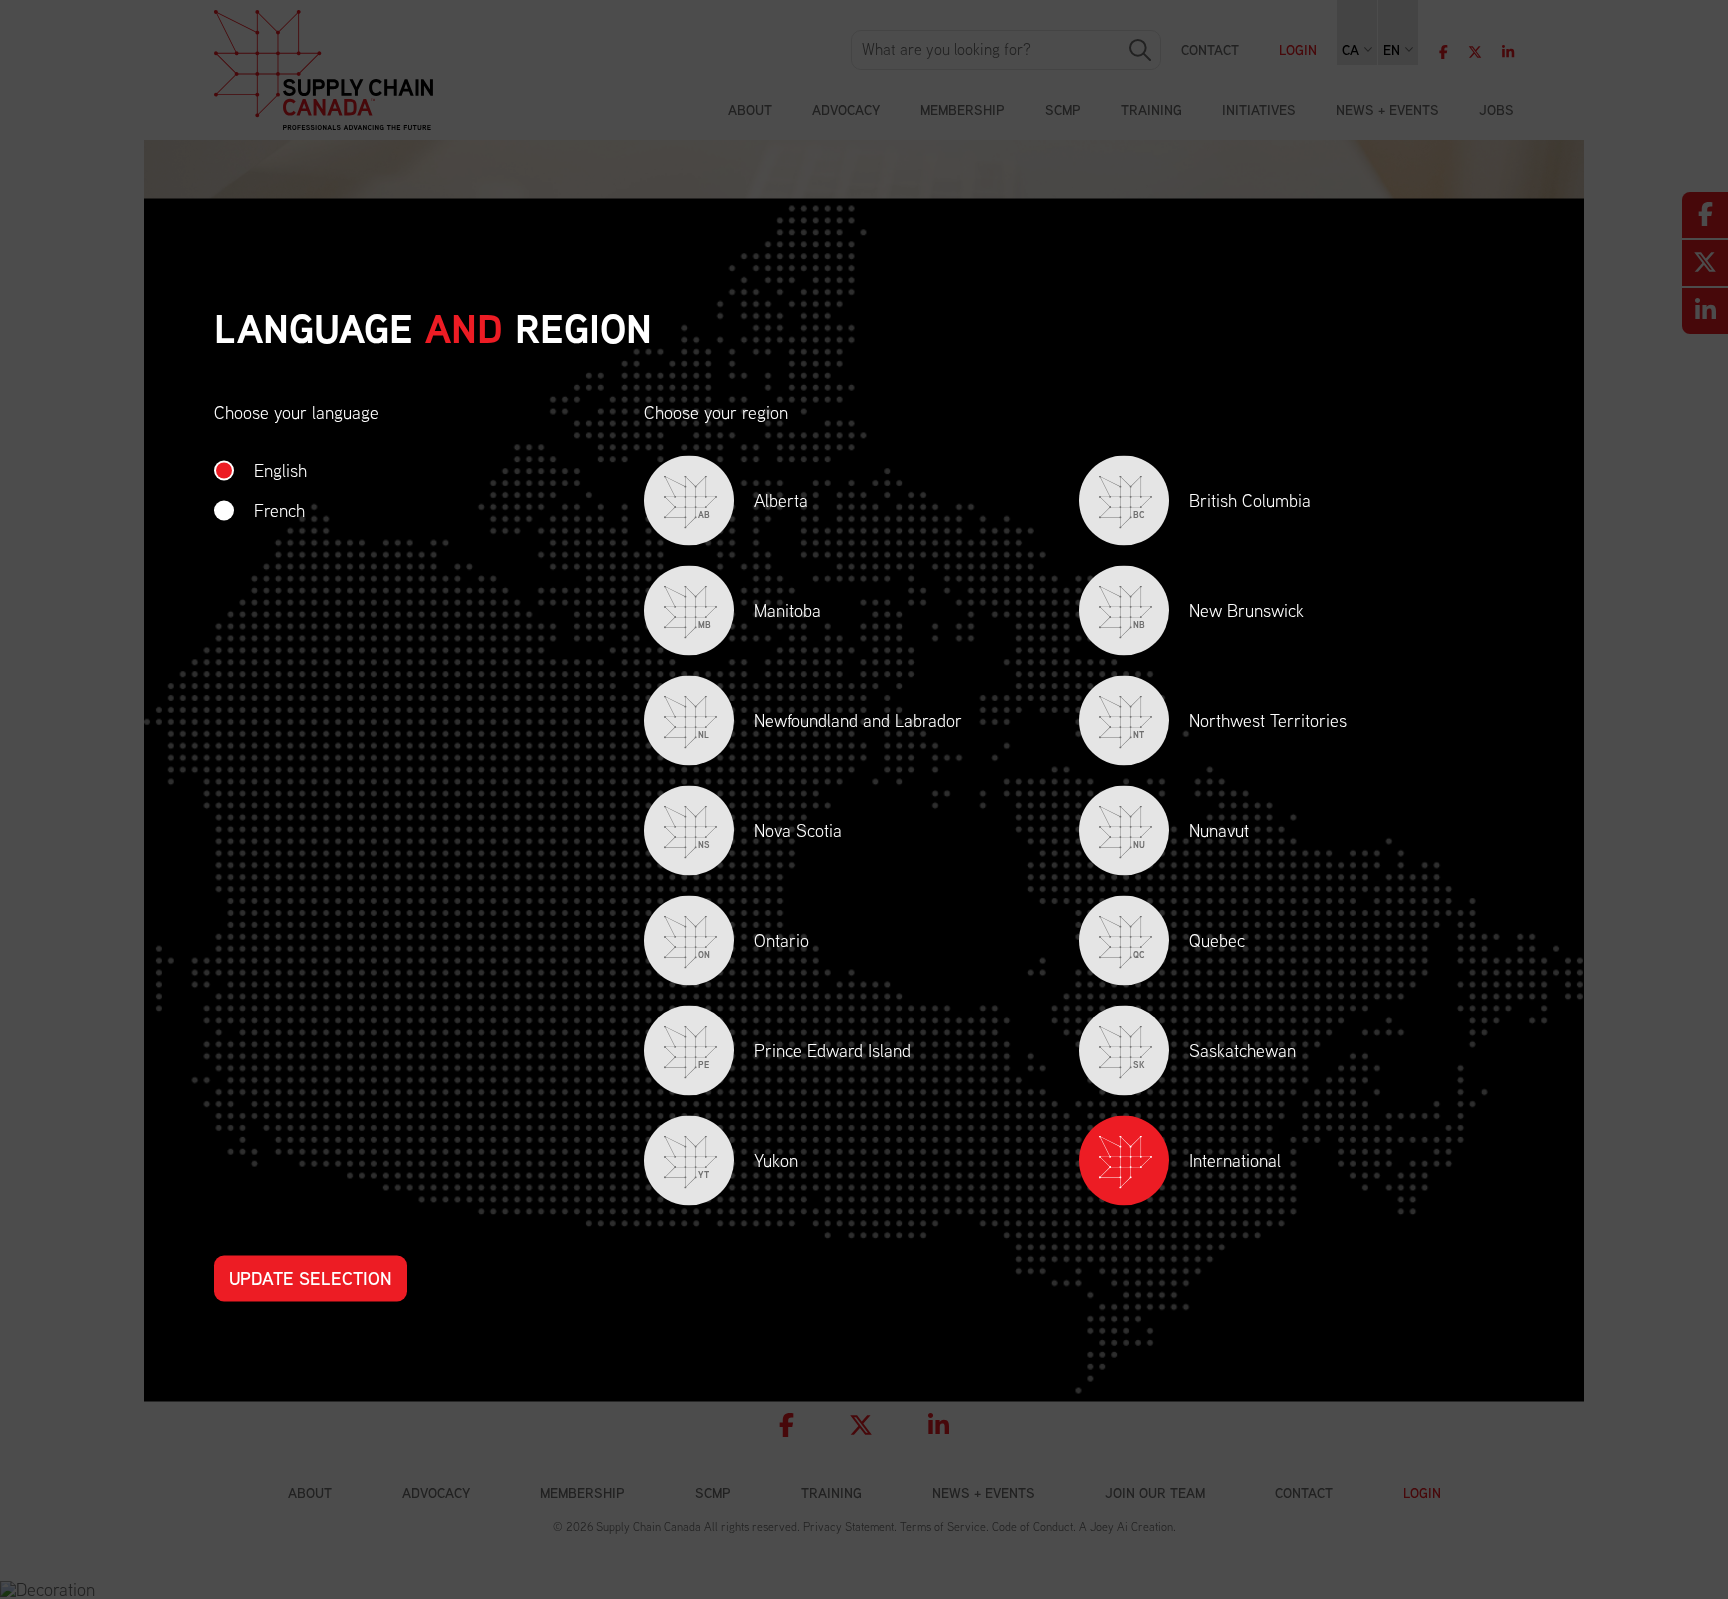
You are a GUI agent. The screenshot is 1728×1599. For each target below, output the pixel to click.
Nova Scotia (770, 833)
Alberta (753, 503)
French (279, 509)
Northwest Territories (1240, 723)
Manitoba (759, 613)
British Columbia (1222, 503)
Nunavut (1191, 833)
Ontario (753, 943)
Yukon (748, 1163)
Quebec (1189, 943)
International (1235, 1159)
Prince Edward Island (804, 1053)
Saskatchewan (1214, 1053)
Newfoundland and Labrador (830, 723)
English (280, 469)
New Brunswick (1218, 613)
